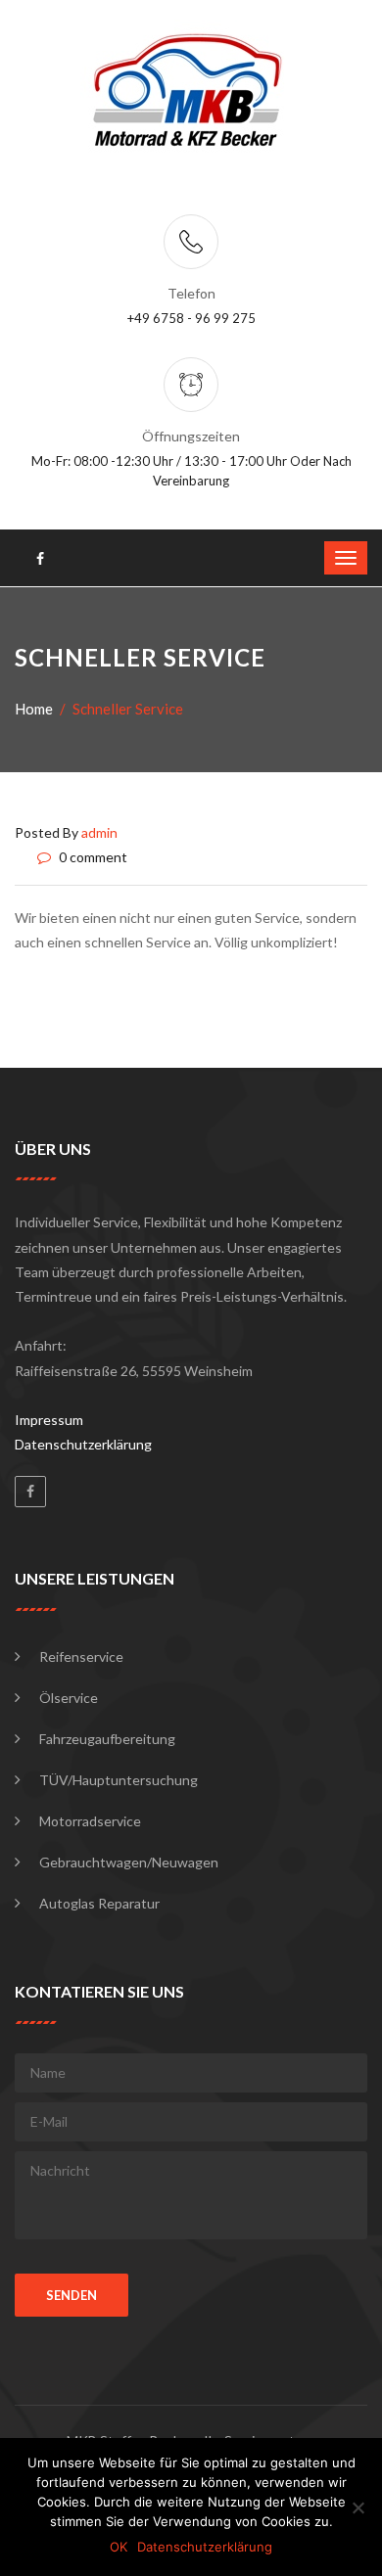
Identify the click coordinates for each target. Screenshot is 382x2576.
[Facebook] (30, 1492)
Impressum (49, 1420)
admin (99, 832)
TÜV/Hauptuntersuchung (119, 1780)
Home (34, 709)
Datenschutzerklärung (83, 1444)
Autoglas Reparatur (99, 1903)
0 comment (92, 857)
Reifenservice (81, 1656)
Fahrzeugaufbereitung (107, 1739)
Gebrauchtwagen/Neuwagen (129, 1862)
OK (119, 2547)
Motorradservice (90, 1821)
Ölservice (69, 1698)
